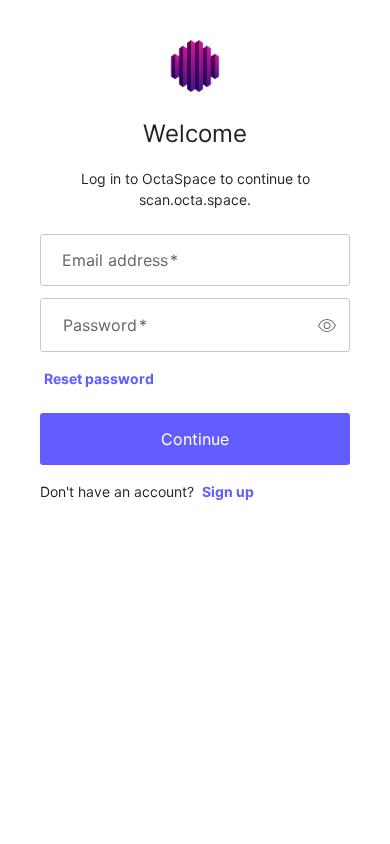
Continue (195, 439)
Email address (120, 260)
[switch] (327, 325)
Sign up (228, 491)
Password (105, 325)
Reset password (99, 378)
